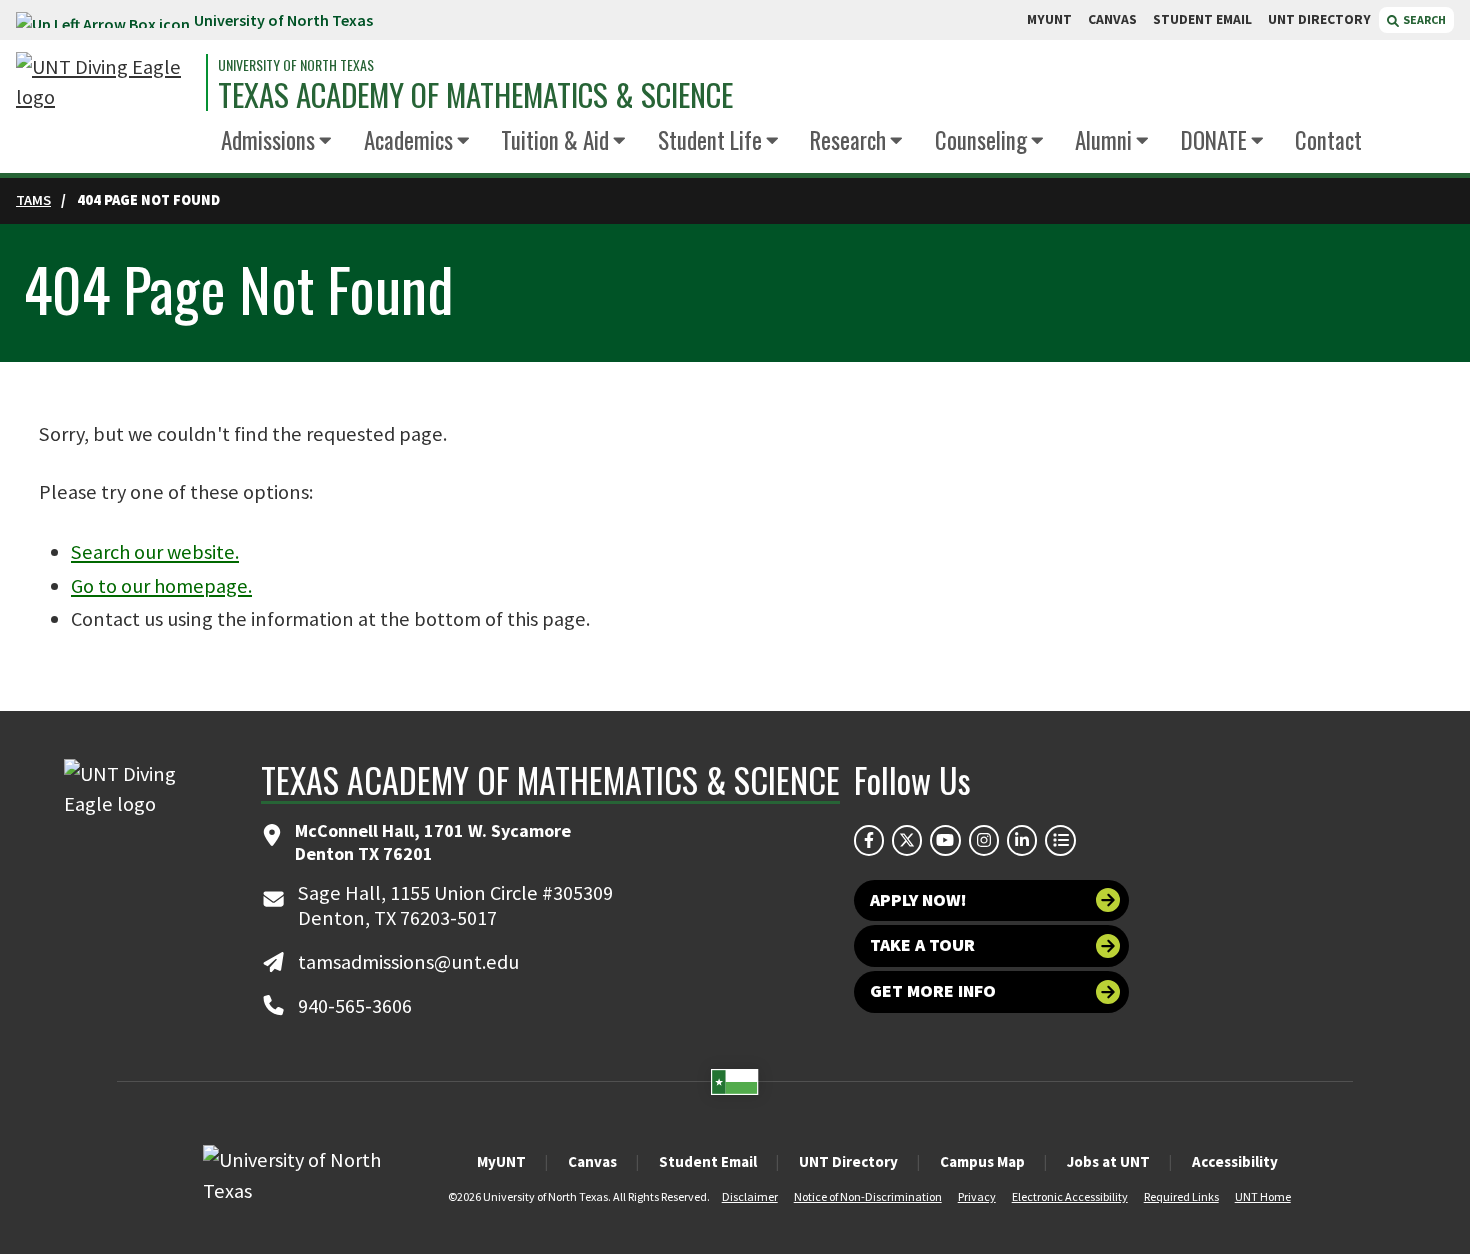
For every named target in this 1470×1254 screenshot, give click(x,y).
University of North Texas (283, 20)
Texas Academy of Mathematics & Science (475, 94)
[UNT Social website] (1060, 840)
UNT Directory (848, 1161)
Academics (408, 140)
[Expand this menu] (325, 141)
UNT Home (1263, 1196)
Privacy (977, 1196)
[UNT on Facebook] (869, 840)
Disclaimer (750, 1196)
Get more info (933, 991)
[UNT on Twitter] (907, 840)
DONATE (1214, 140)
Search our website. (155, 552)
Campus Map (982, 1161)
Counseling (981, 140)
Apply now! (918, 900)
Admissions (268, 140)
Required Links (1181, 1196)
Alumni (1103, 140)
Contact (1328, 140)
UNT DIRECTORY (1319, 19)
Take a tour (922, 945)
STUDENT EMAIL (1202, 19)
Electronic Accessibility (1070, 1196)
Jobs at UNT (1108, 1161)
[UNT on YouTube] (945, 840)
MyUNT (501, 1161)
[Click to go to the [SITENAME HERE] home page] (106, 82)
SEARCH (1423, 19)
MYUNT (1049, 19)
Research (848, 140)
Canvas (592, 1161)
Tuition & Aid (555, 140)
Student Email (708, 1161)
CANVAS (1112, 19)
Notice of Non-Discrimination (868, 1196)
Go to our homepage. (161, 586)
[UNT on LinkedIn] (1022, 840)
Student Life (710, 140)
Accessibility (1235, 1161)
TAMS (33, 200)
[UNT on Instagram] (984, 840)
